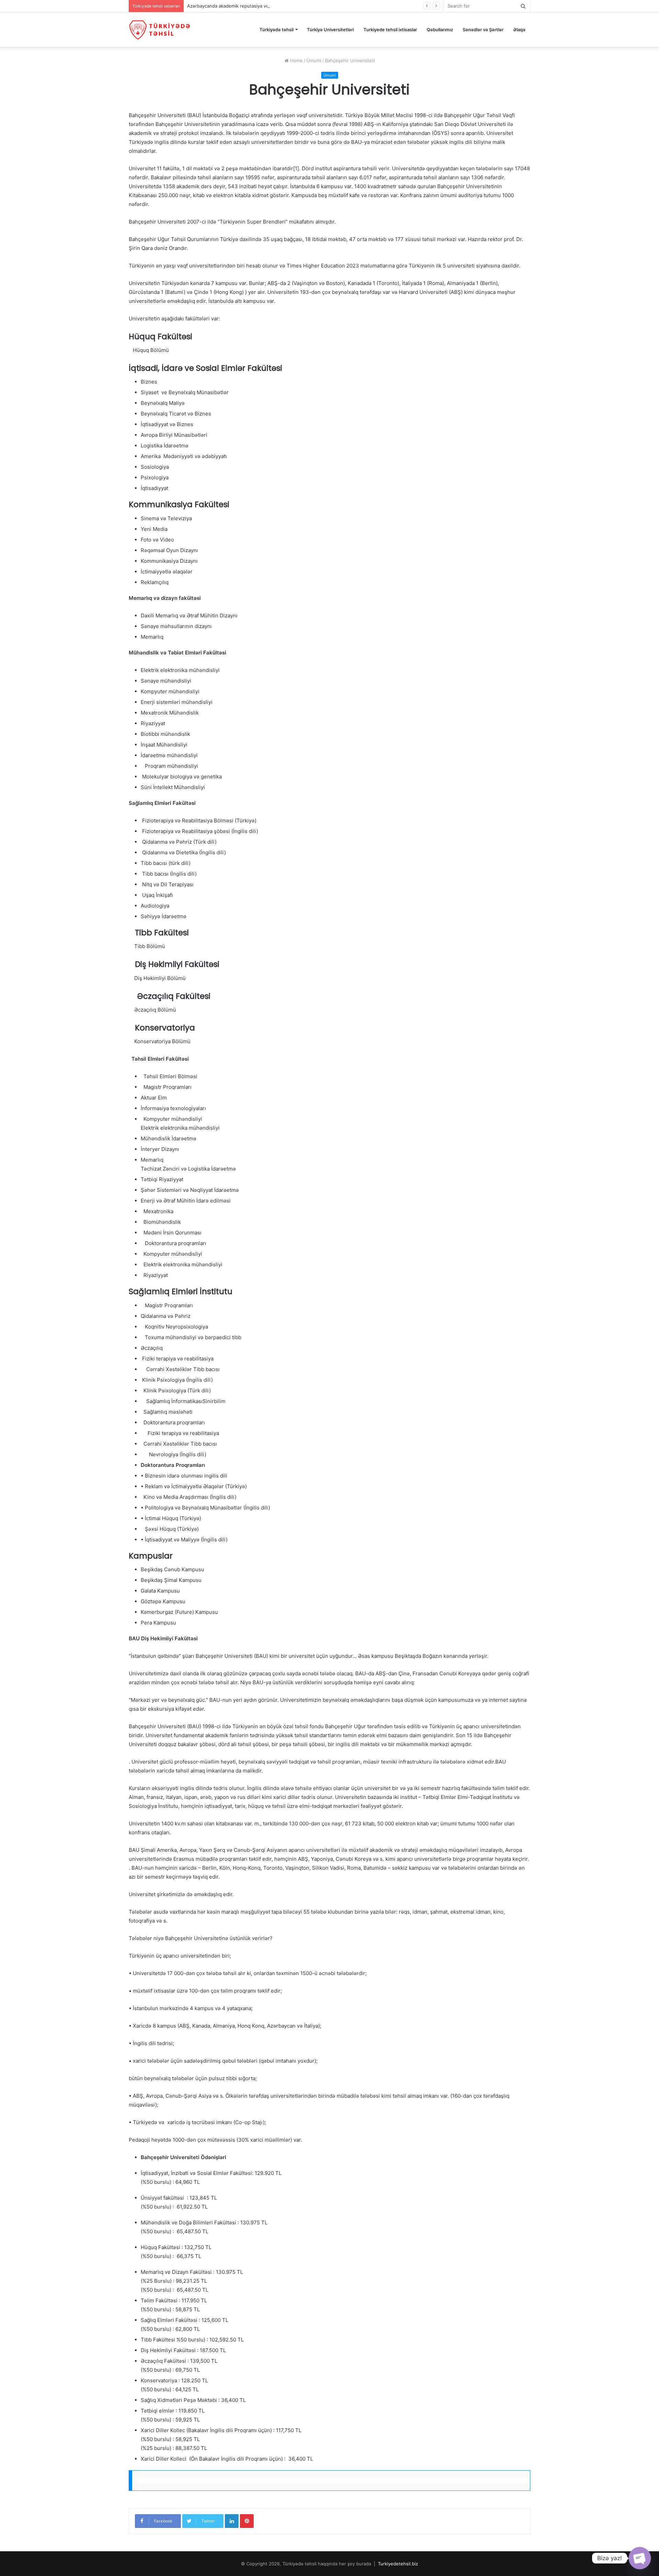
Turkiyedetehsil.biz (398, 2564)
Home (296, 60)
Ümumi (314, 60)
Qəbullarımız (440, 30)
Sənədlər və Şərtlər (483, 30)
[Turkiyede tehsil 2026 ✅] (160, 30)
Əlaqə (519, 30)
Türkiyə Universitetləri (330, 30)
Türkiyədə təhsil (276, 30)
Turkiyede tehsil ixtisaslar (390, 30)
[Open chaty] (640, 2558)
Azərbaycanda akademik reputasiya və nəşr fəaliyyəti (244, 6)
